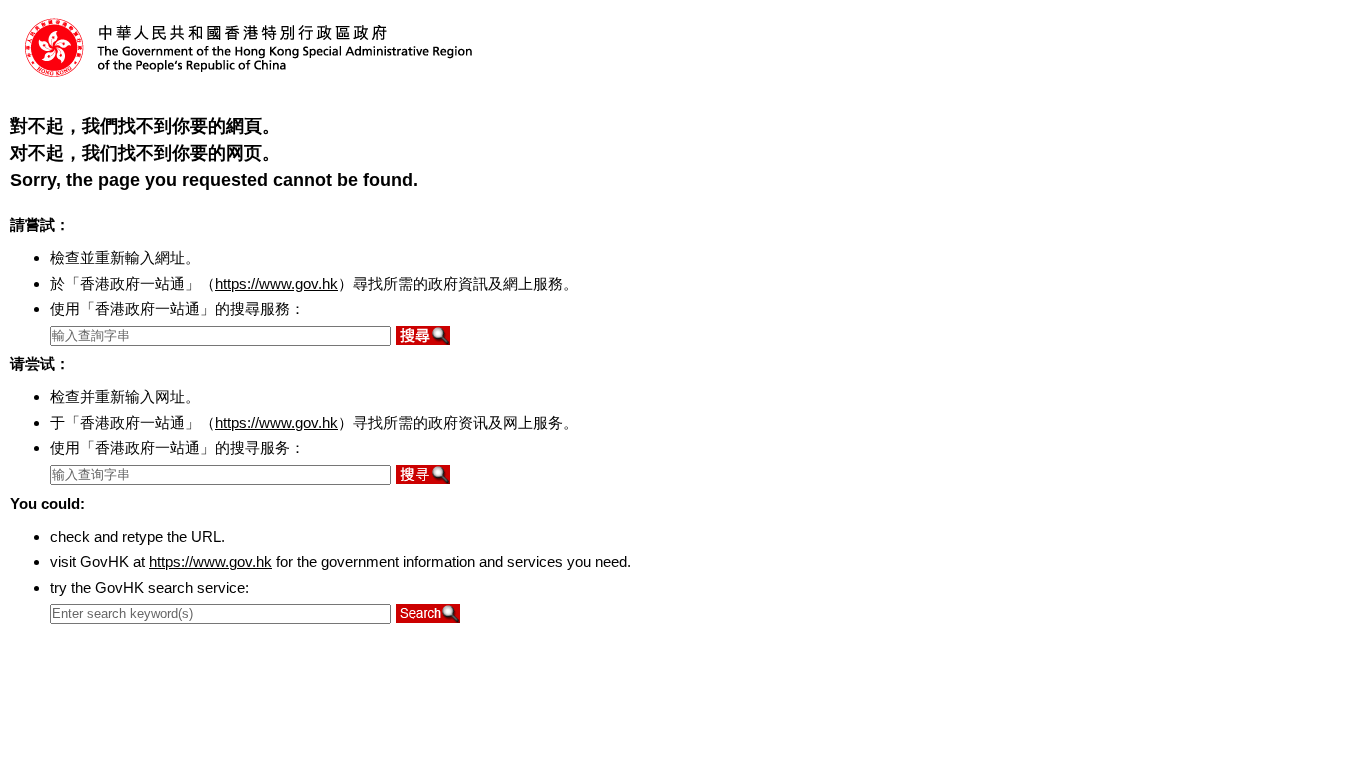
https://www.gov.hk (276, 283)
